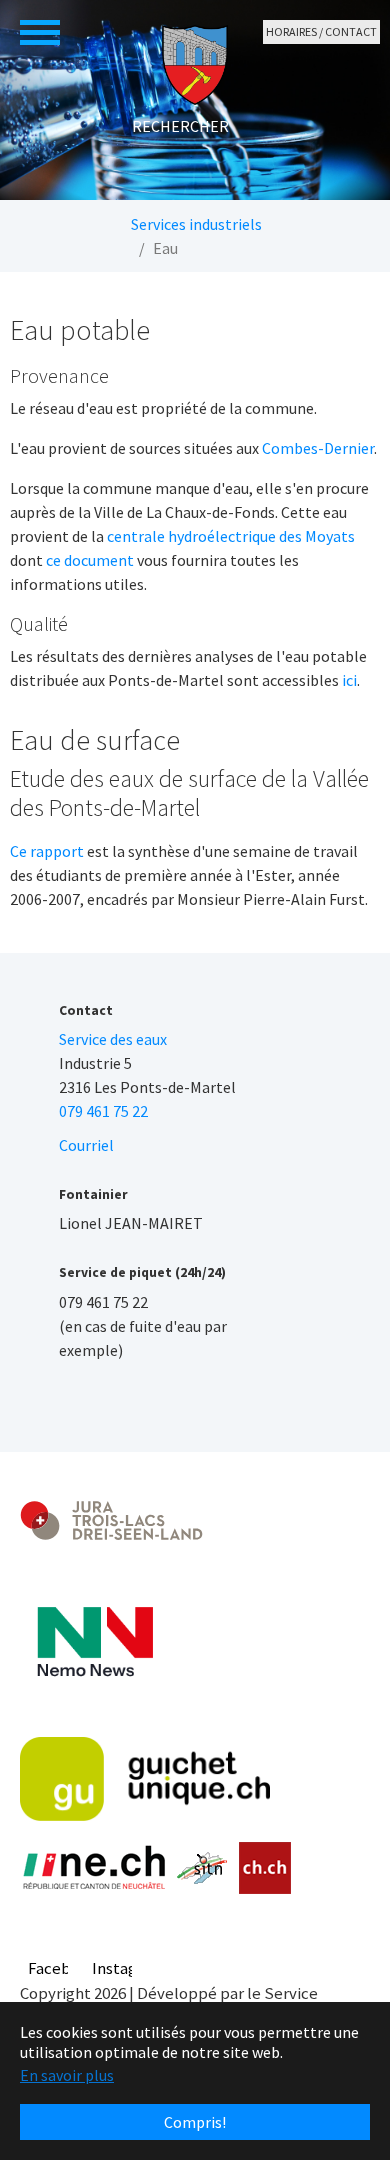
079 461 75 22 (103, 1111)
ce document (90, 560)
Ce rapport (47, 851)
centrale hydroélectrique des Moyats (231, 536)
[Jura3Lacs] (111, 1519)
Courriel (86, 1145)
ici (349, 680)
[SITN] (202, 1868)
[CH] (265, 1868)
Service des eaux (113, 1039)
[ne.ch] (93, 1868)
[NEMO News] (95, 1642)
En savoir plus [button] (67, 2075)
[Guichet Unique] (145, 1779)
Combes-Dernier (318, 448)
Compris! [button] (195, 2122)
